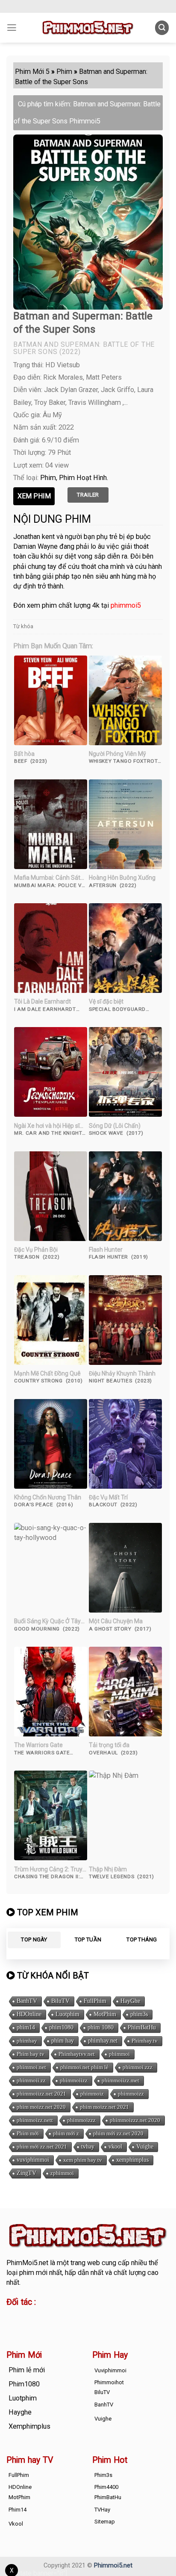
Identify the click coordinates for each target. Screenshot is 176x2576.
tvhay (88, 2147)
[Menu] (12, 28)
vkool (115, 2147)
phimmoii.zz (31, 2080)
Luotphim (67, 2014)
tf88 (13, 2317)
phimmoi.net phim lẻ (84, 2067)
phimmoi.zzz (138, 2067)
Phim (48, 478)
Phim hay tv (31, 2054)
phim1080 (61, 2027)
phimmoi (119, 2054)
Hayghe (20, 2412)
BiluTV (60, 2001)
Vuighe (145, 2147)
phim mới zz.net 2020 (118, 2133)
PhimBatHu (142, 2027)
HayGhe (130, 2001)
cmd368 (75, 2317)
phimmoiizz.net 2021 (41, 2094)
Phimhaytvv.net (77, 2054)
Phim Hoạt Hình (83, 478)
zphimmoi (62, 2173)
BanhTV (27, 2001)
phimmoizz (131, 2094)
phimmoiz (92, 2094)
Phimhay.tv (145, 2041)
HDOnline (29, 2014)
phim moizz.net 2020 (41, 2107)
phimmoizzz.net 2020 (135, 2120)
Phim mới (28, 2133)
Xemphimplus (29, 2426)
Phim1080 (24, 2384)
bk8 (80, 2326)
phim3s (139, 2014)
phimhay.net (103, 2041)
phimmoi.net (31, 2067)
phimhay (27, 2041)
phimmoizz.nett (35, 2120)
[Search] (162, 28)
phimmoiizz (74, 2080)
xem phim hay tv (83, 2160)
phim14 (26, 2027)
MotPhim (105, 2014)
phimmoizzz (81, 2120)
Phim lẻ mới (27, 2370)
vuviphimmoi (33, 2160)
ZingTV (26, 2173)
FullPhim (95, 2001)
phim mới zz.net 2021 (42, 2147)
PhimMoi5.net (27, 2263)
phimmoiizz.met (120, 2080)
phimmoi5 (126, 605)
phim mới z (66, 2133)
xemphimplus (132, 2160)
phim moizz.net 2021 (104, 2107)
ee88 (14, 2326)
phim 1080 (101, 2027)
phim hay (63, 2041)
